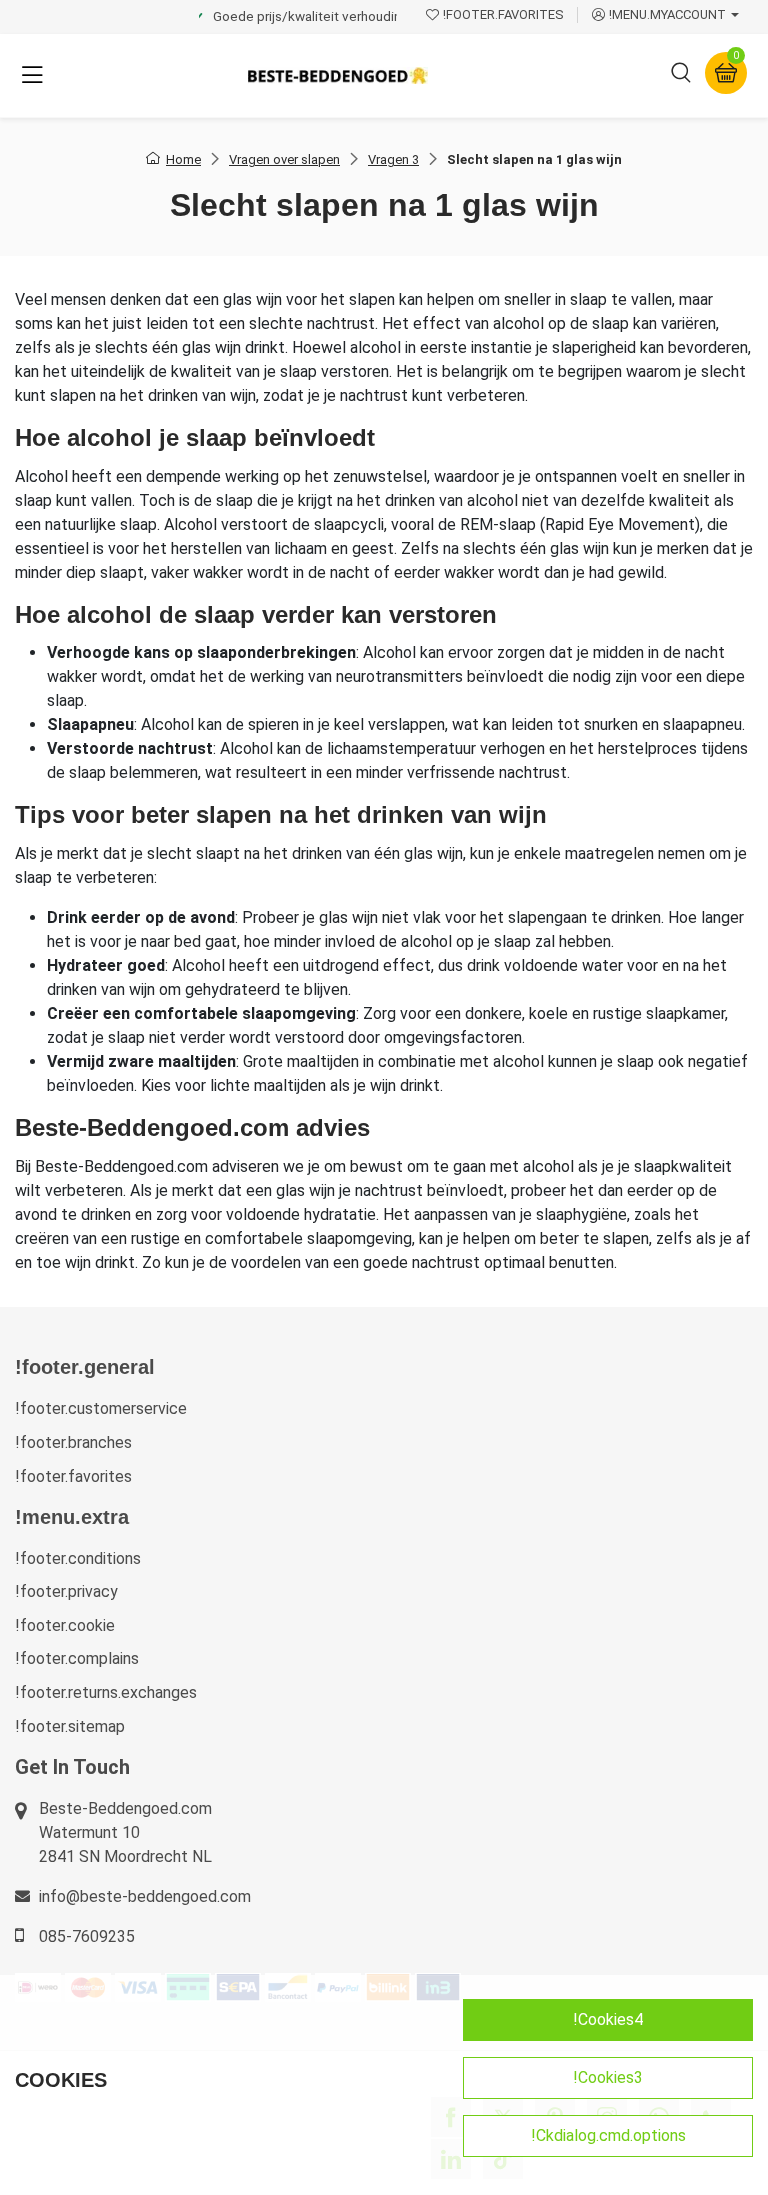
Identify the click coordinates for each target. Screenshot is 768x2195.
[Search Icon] (681, 76)
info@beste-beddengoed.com (145, 1896)
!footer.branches (73, 1442)
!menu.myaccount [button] (667, 14)
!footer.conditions (78, 1558)
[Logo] (338, 75)
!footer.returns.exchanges (106, 1692)
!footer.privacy (66, 1591)
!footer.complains (77, 1658)
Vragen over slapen (284, 159)
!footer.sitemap (70, 1726)
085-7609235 (87, 1936)
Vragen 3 (393, 159)
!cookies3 (608, 2077)
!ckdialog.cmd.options (608, 2135)
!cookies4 (608, 2019)
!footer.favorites (73, 1476)
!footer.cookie (65, 1625)
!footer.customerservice (101, 1408)
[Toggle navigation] (32, 76)
